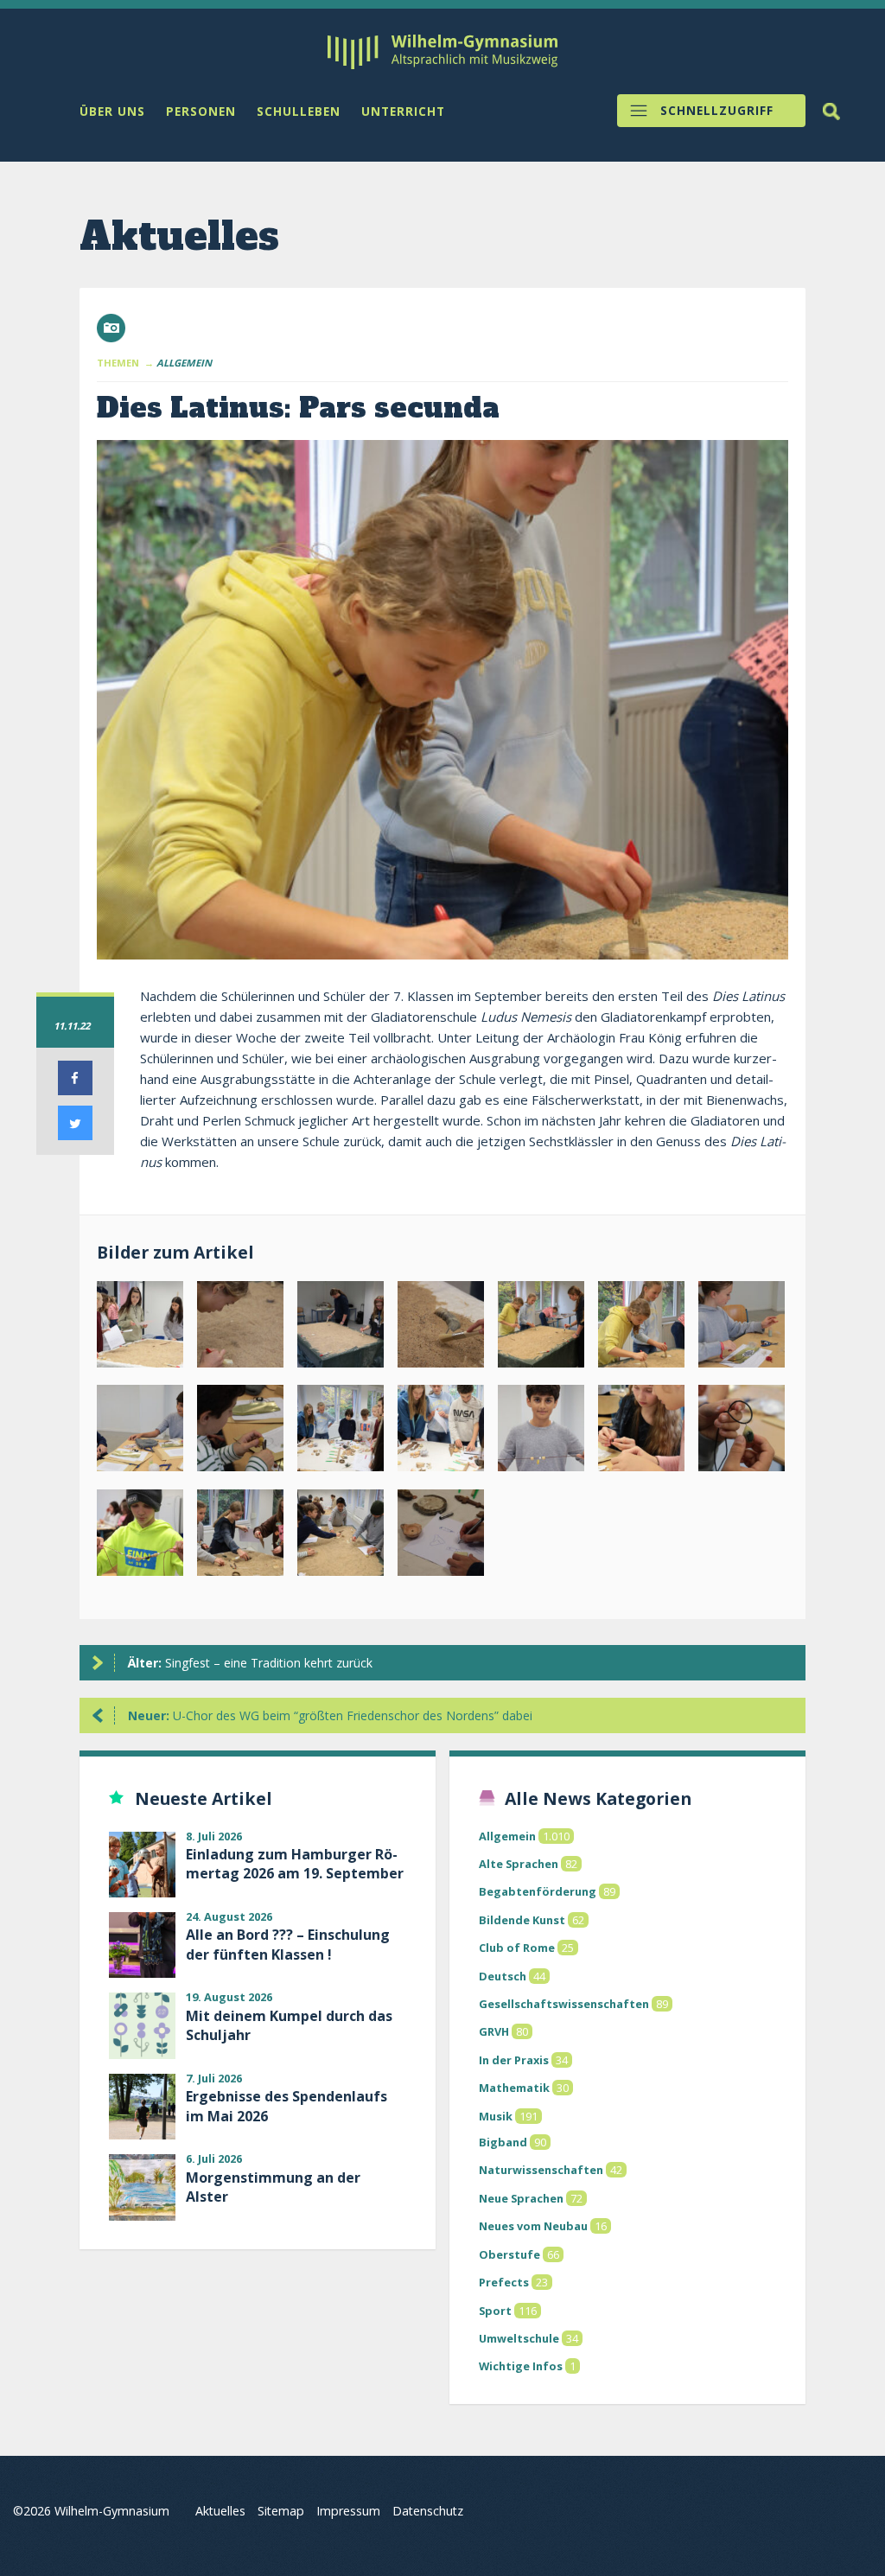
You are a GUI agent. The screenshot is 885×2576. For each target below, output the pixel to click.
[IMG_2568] (341, 1536)
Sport (495, 2311)
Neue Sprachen (521, 2198)
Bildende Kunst (522, 1920)
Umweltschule (519, 2338)
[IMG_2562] (140, 1536)
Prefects (504, 2282)
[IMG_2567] (240, 1536)
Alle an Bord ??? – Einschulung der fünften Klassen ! (288, 1944)
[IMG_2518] (140, 1328)
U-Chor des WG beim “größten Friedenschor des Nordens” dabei (330, 1715)
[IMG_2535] (742, 1328)
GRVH (494, 2031)
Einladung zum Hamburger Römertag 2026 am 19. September (295, 1864)
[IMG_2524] (441, 1328)
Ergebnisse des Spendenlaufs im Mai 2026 (287, 2106)
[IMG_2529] (641, 1328)
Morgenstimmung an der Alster (273, 2187)
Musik (496, 2116)
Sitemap (281, 2511)
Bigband (503, 2142)
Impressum (348, 2511)
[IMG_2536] (140, 1431)
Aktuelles (220, 2511)
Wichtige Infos (521, 2366)
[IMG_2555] (641, 1431)
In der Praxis (514, 2060)
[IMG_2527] (541, 1328)
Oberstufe (509, 2254)
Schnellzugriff (717, 111)
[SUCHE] (831, 112)
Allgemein (507, 1836)
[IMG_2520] (341, 1328)
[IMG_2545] (441, 1431)
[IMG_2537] (240, 1431)
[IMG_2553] (541, 1431)
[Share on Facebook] (75, 1090)
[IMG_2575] (441, 1536)
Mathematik (514, 2088)
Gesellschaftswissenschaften (564, 2004)
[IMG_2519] (240, 1328)
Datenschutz (428, 2511)
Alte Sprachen (519, 1864)
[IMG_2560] (742, 1431)
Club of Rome (517, 1948)
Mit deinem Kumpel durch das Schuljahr (289, 2025)
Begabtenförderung (538, 1891)
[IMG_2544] (341, 1431)
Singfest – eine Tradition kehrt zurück (250, 1663)
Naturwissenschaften (541, 2170)
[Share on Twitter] (75, 1135)
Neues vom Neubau (533, 2226)
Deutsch (503, 1976)
